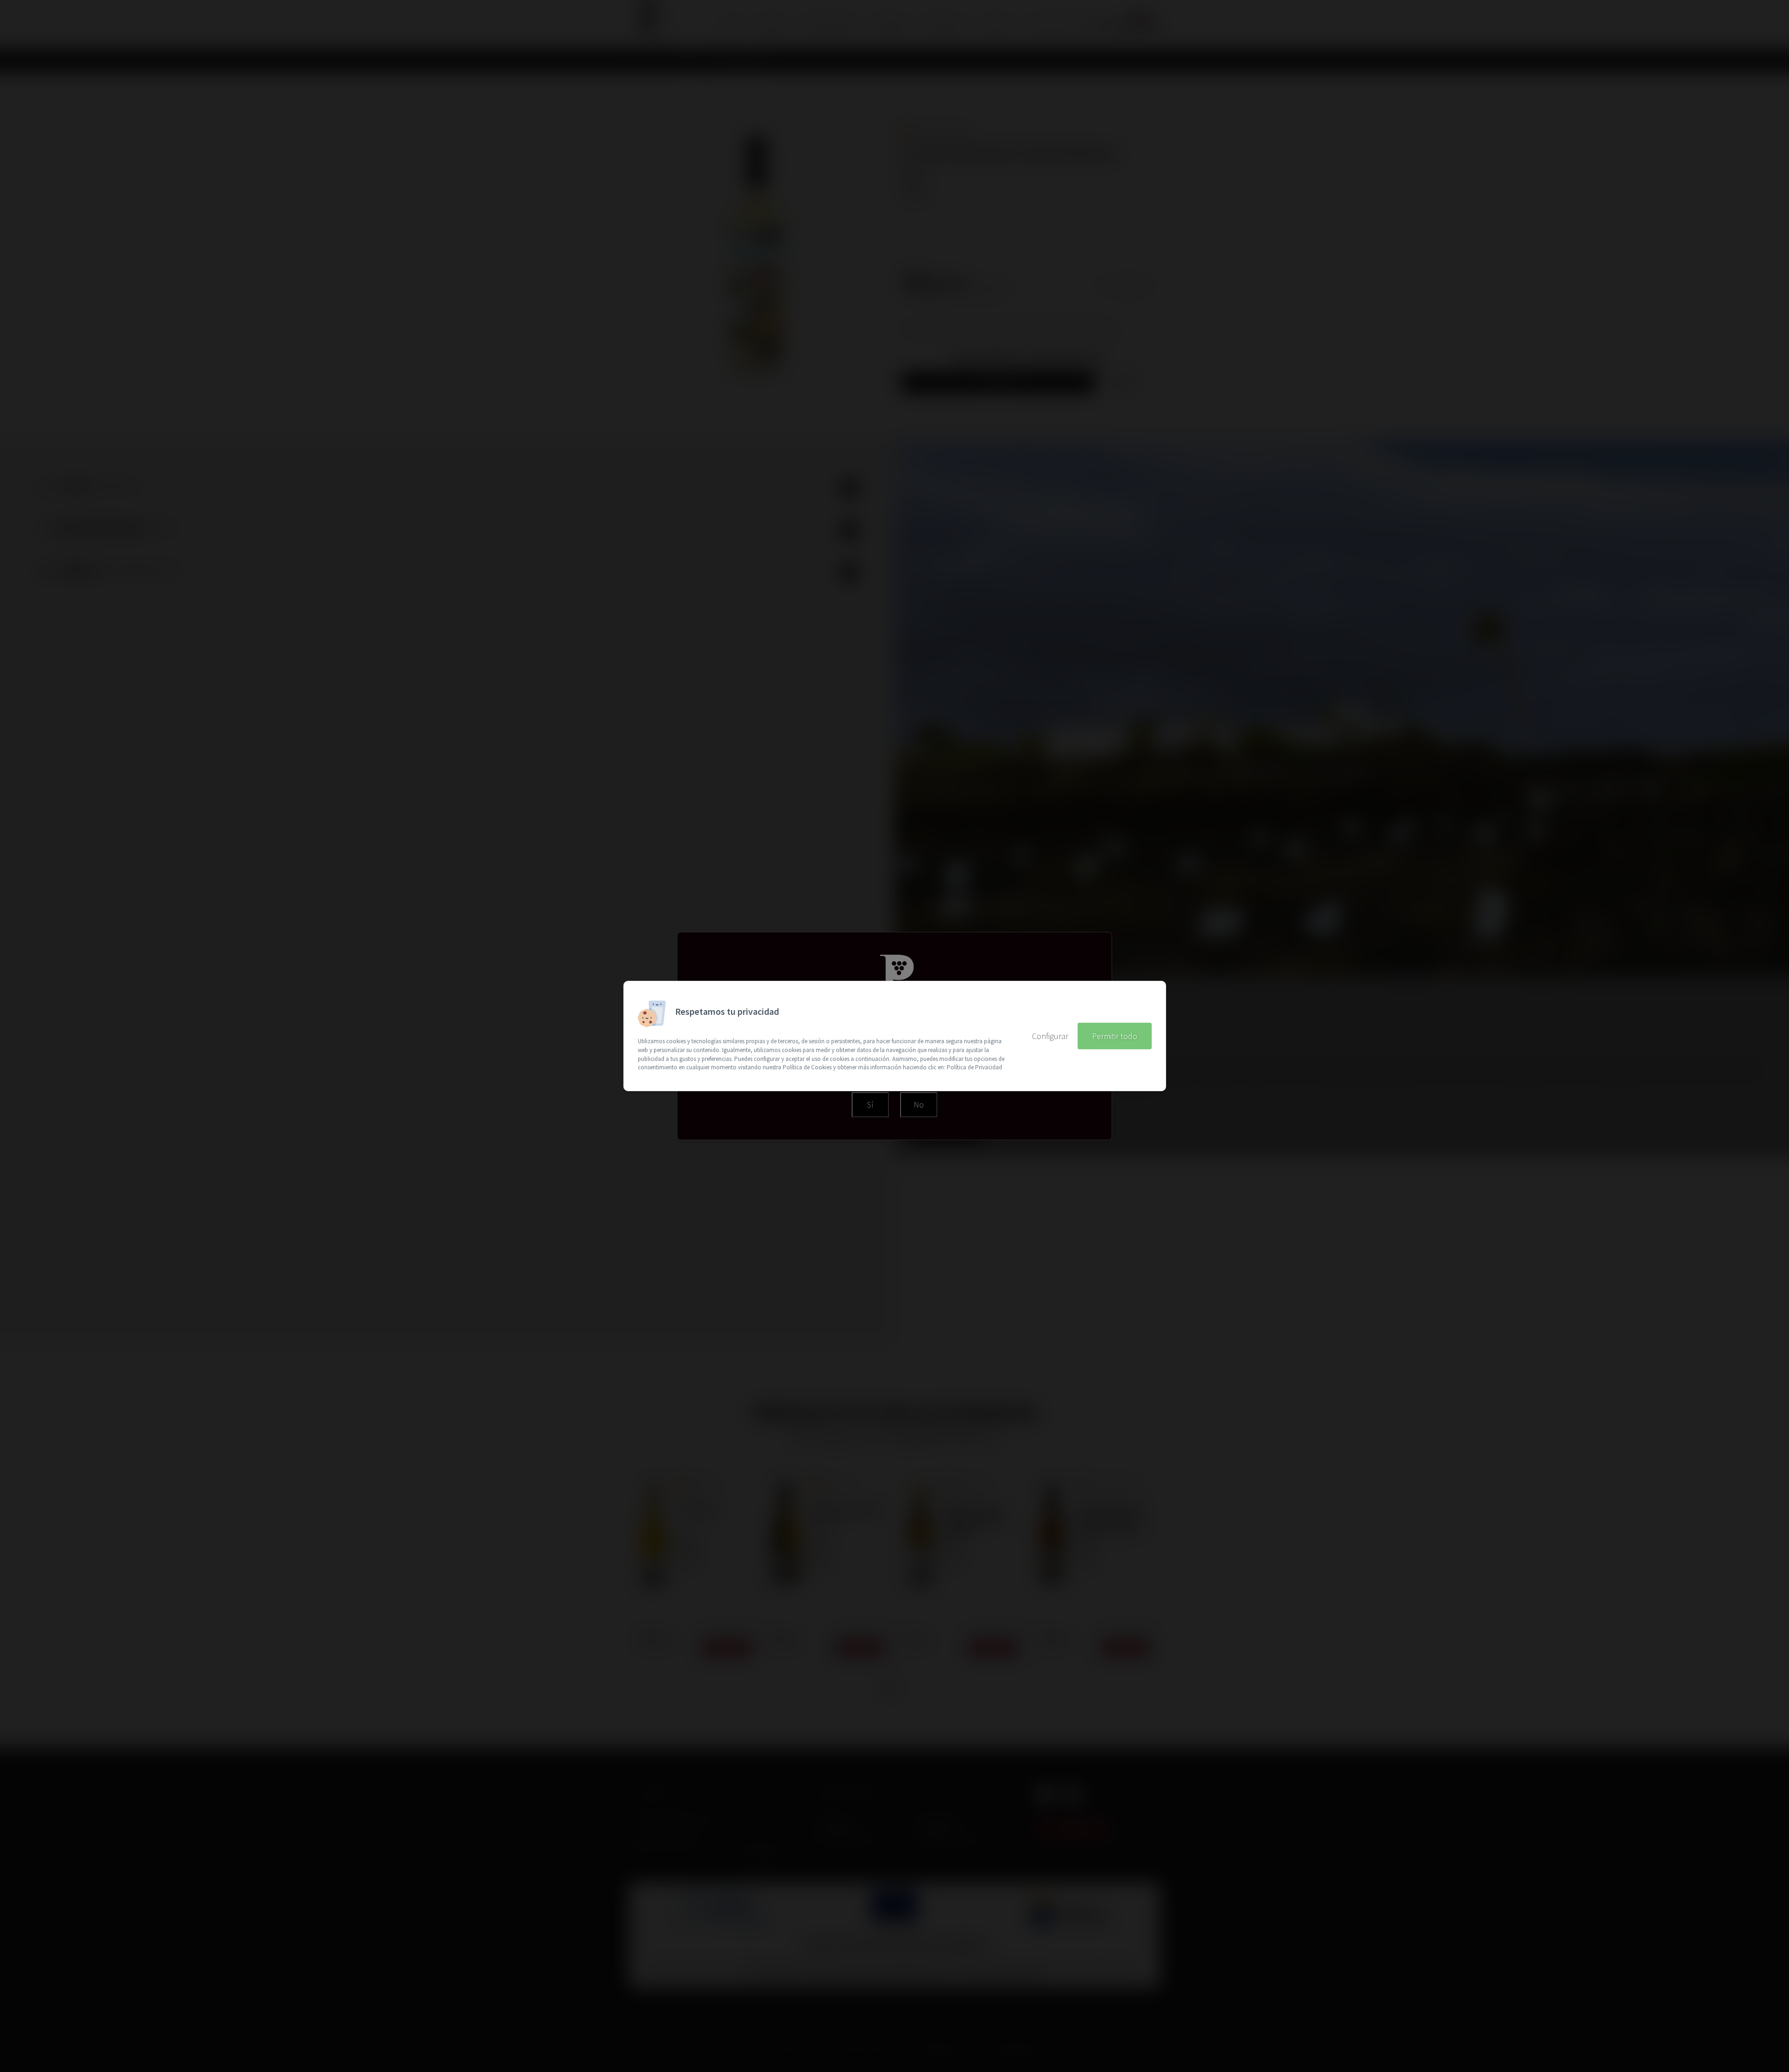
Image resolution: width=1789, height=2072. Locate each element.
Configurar (1050, 1036)
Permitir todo (1115, 1036)
